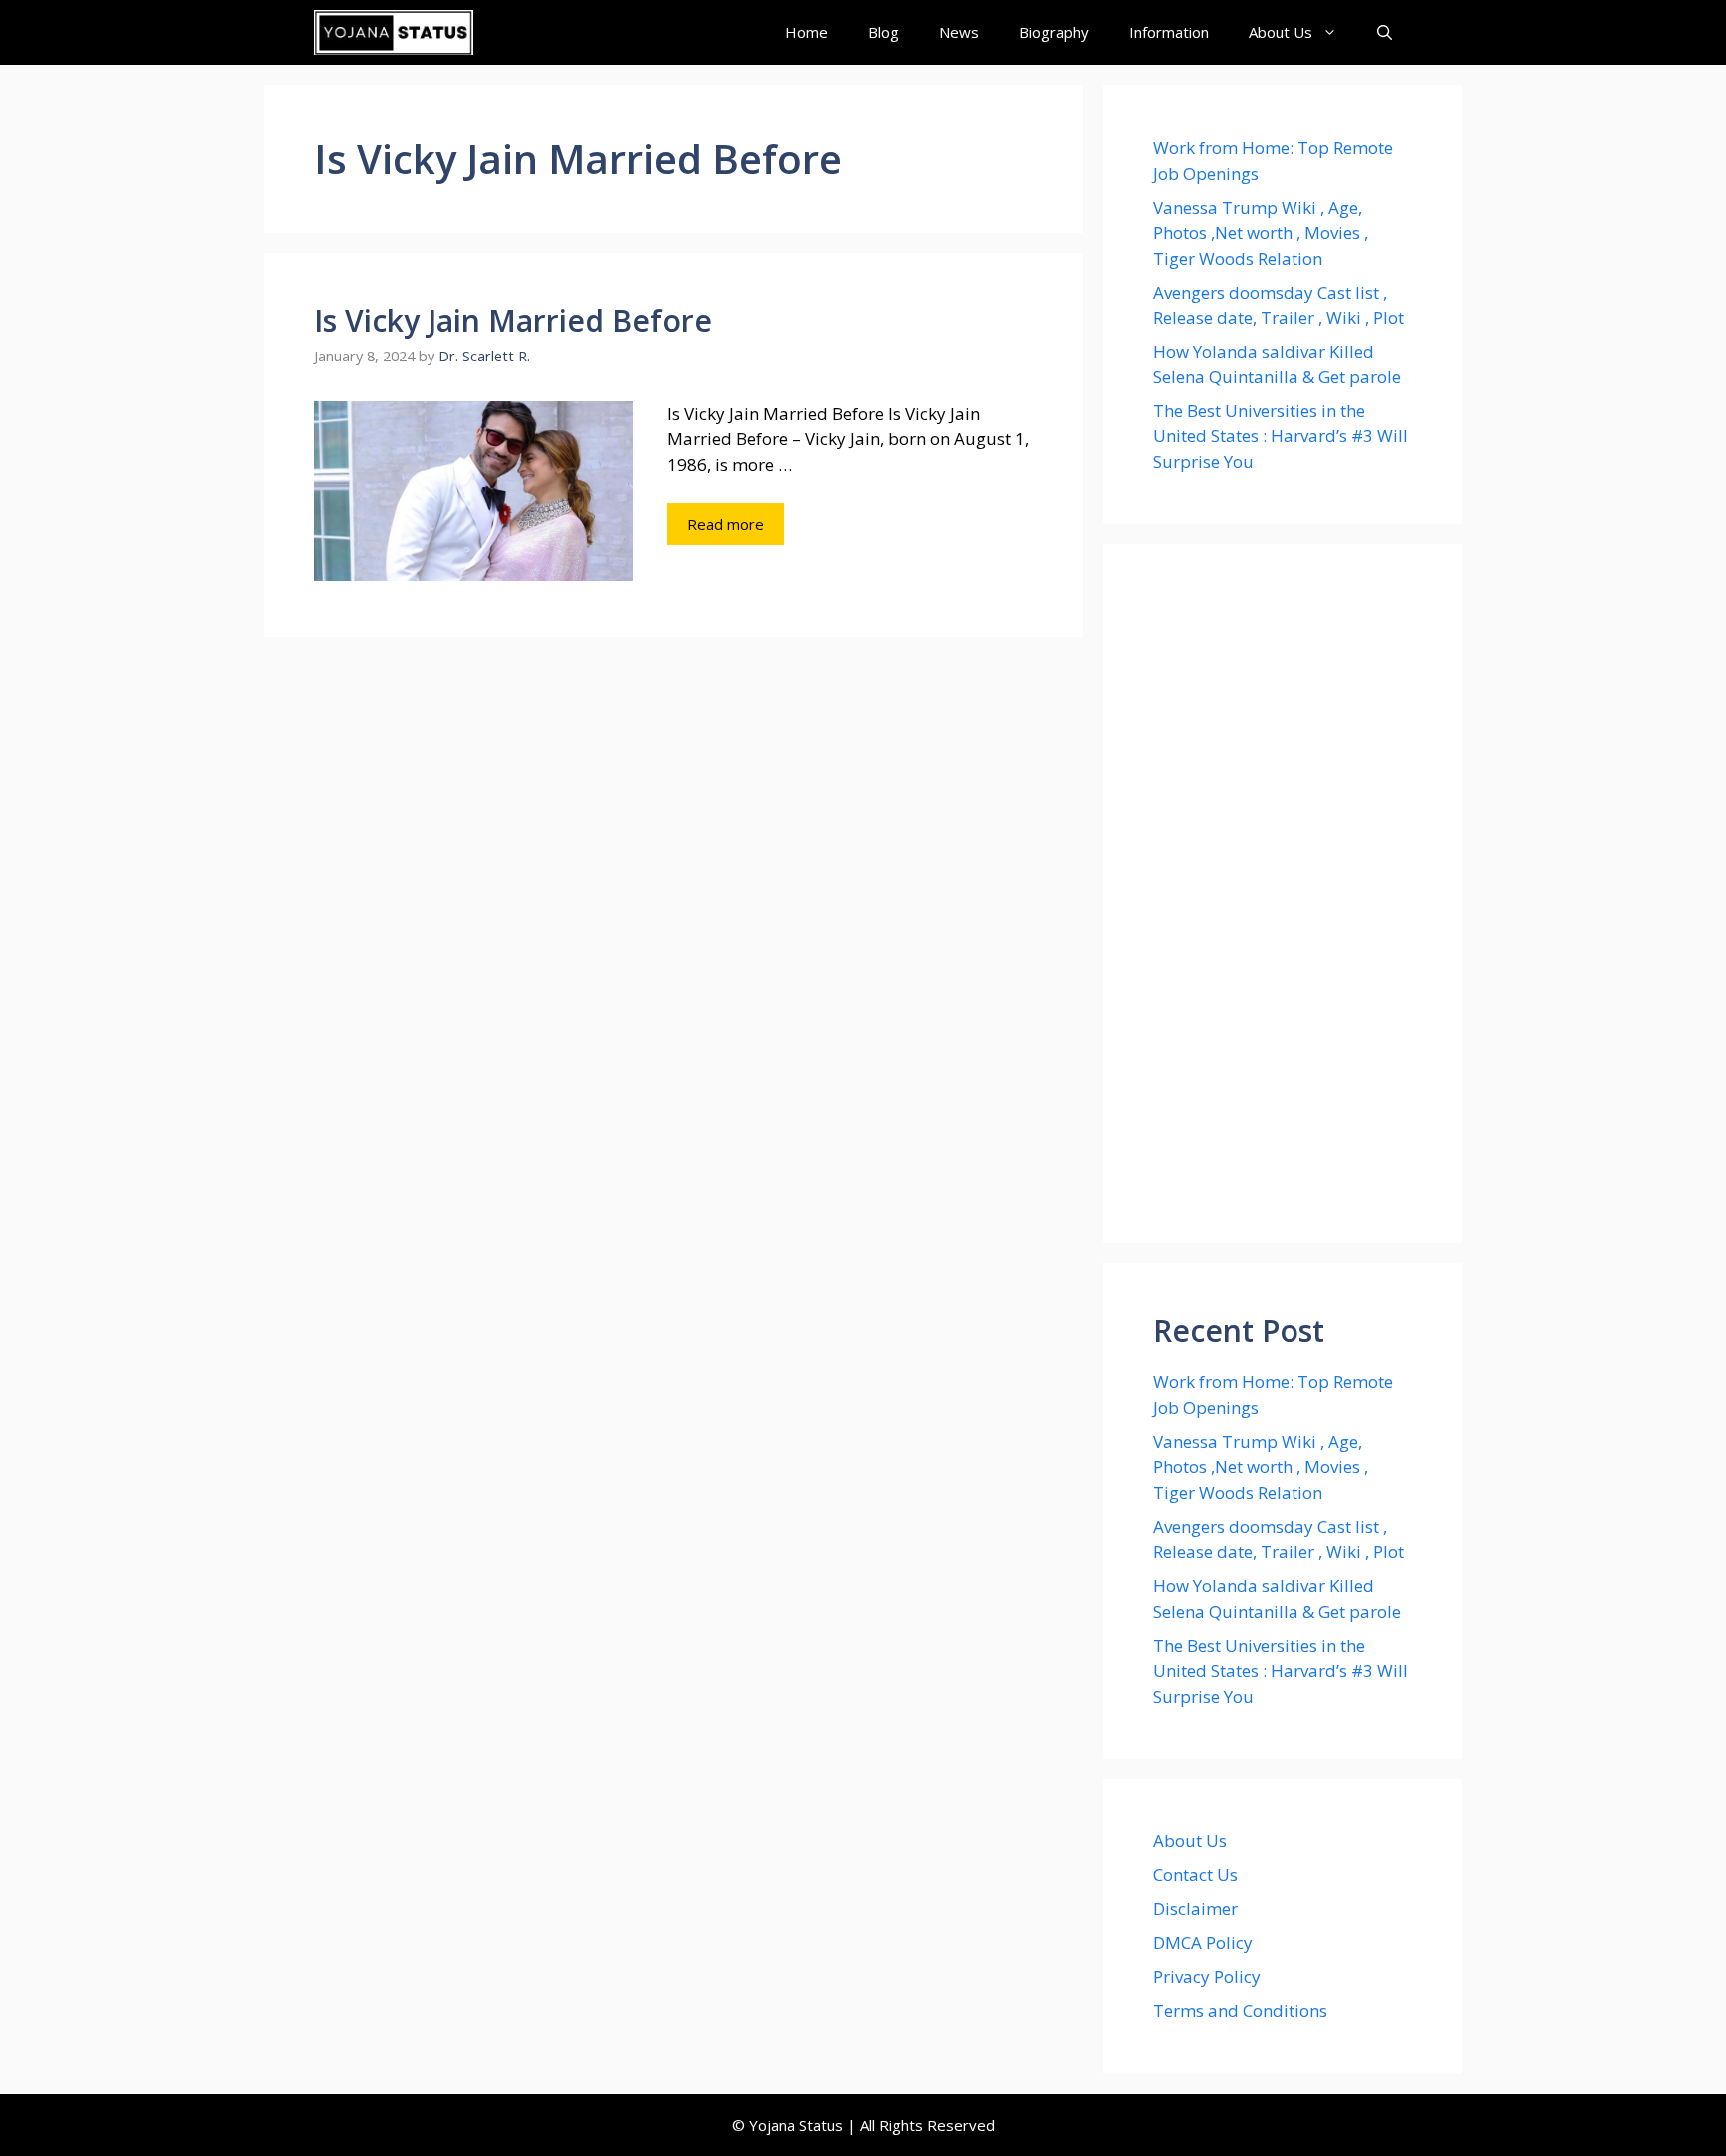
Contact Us (1195, 1875)
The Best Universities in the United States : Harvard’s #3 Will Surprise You (1281, 436)
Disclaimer (1195, 1909)
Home (807, 32)
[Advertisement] (1283, 894)
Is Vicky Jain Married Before (513, 320)
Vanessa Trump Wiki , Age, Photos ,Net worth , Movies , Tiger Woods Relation (1261, 233)
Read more (726, 524)
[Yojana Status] (394, 32)
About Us (1281, 32)
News (959, 32)
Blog (883, 32)
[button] (1385, 32)
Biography (1054, 32)
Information (1169, 32)
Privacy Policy (1207, 1977)
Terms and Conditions (1240, 2011)
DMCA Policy (1203, 1943)
